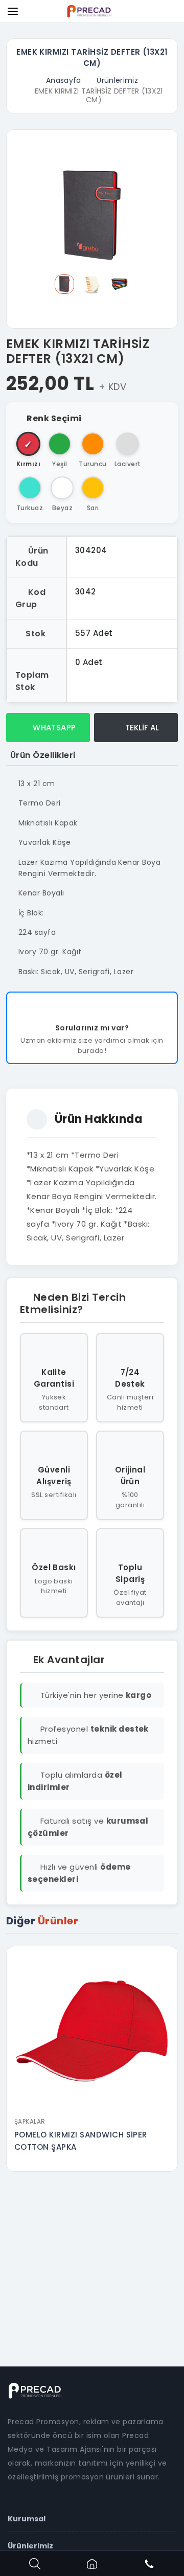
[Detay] (92, 2105)
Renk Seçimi (54, 418)
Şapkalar (30, 2121)
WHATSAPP (53, 728)
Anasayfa (64, 80)
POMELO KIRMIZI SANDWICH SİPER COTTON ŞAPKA (81, 2141)
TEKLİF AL (141, 728)
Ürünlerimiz (117, 80)
